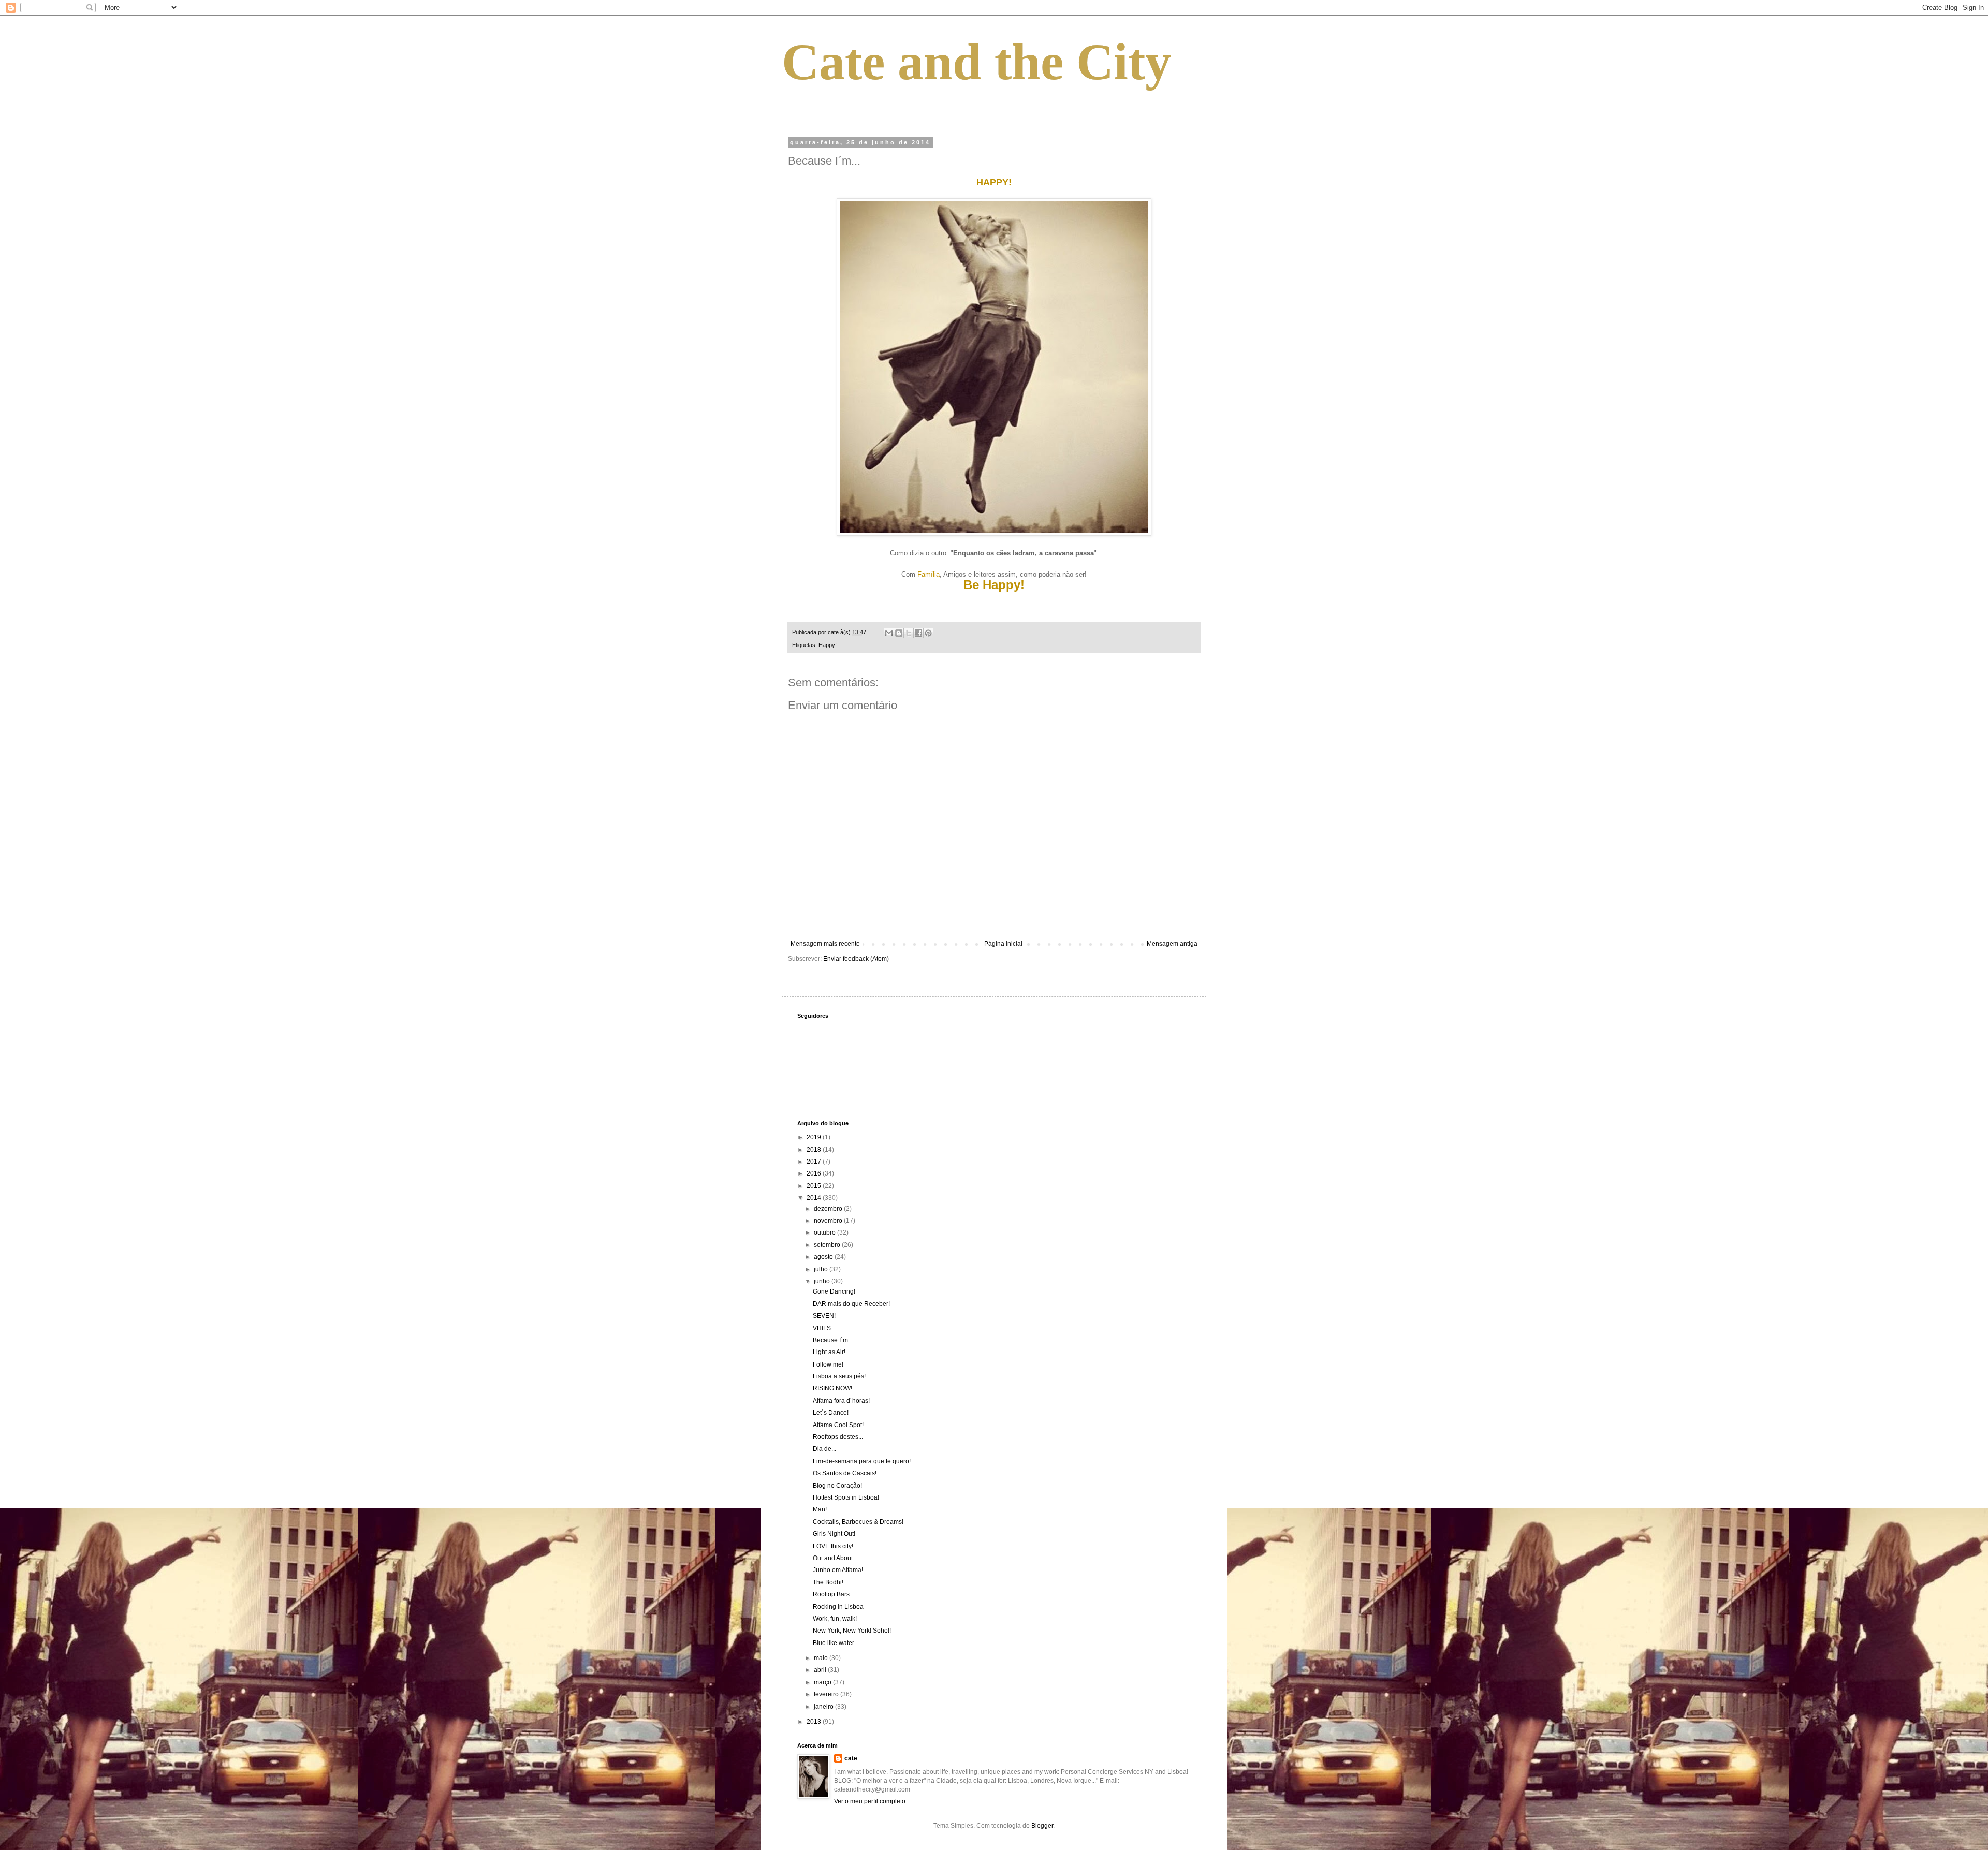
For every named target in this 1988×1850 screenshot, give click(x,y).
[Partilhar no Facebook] (918, 633)
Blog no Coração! (837, 1486)
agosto (824, 1257)
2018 (815, 1150)
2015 (815, 1186)
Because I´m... (833, 1340)
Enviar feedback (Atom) (856, 959)
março (823, 1682)
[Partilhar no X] (909, 633)
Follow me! (828, 1364)
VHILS (822, 1328)
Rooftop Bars (831, 1594)
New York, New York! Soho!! (852, 1631)
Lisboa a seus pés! (839, 1376)
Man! (820, 1509)
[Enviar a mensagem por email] (889, 633)
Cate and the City (976, 62)
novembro (829, 1221)
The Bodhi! (828, 1582)
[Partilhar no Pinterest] (928, 633)
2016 (815, 1173)
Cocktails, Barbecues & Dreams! (858, 1522)
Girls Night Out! (834, 1534)
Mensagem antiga (1172, 944)
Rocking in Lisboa (838, 1607)
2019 (815, 1137)
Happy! (828, 645)
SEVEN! (824, 1316)
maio (822, 1658)
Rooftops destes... (838, 1437)
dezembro (829, 1209)
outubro (825, 1232)
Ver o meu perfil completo (870, 1801)
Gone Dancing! (834, 1291)
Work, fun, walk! (835, 1619)
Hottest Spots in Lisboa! (846, 1497)
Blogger (1042, 1826)
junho (823, 1281)
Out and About (833, 1558)
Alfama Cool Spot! (838, 1425)
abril (821, 1670)
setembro (828, 1245)
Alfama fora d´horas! (841, 1401)
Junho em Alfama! (838, 1570)
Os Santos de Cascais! (845, 1473)
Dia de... (824, 1449)
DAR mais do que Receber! (851, 1304)
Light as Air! (829, 1352)
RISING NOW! (832, 1388)
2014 (815, 1198)
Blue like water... (836, 1643)
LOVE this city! (833, 1546)
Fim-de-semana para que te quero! (862, 1461)
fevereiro (827, 1694)
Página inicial (1003, 944)
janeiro (824, 1707)
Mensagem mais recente (825, 944)
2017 (815, 1162)
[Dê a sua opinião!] (899, 633)
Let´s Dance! (831, 1413)
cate (851, 1758)
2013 (815, 1722)
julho (822, 1269)
